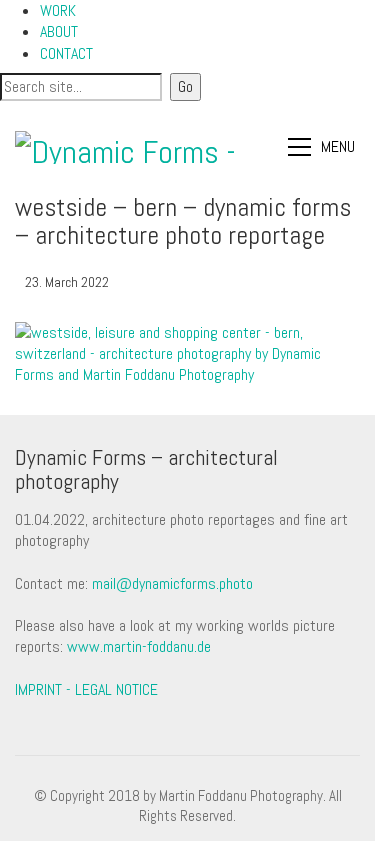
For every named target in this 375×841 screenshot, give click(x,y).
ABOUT (59, 31)
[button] (324, 147)
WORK (58, 10)
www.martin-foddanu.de (139, 646)
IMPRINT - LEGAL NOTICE (86, 689)
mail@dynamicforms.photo (172, 583)
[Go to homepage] (127, 147)
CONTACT (66, 53)
